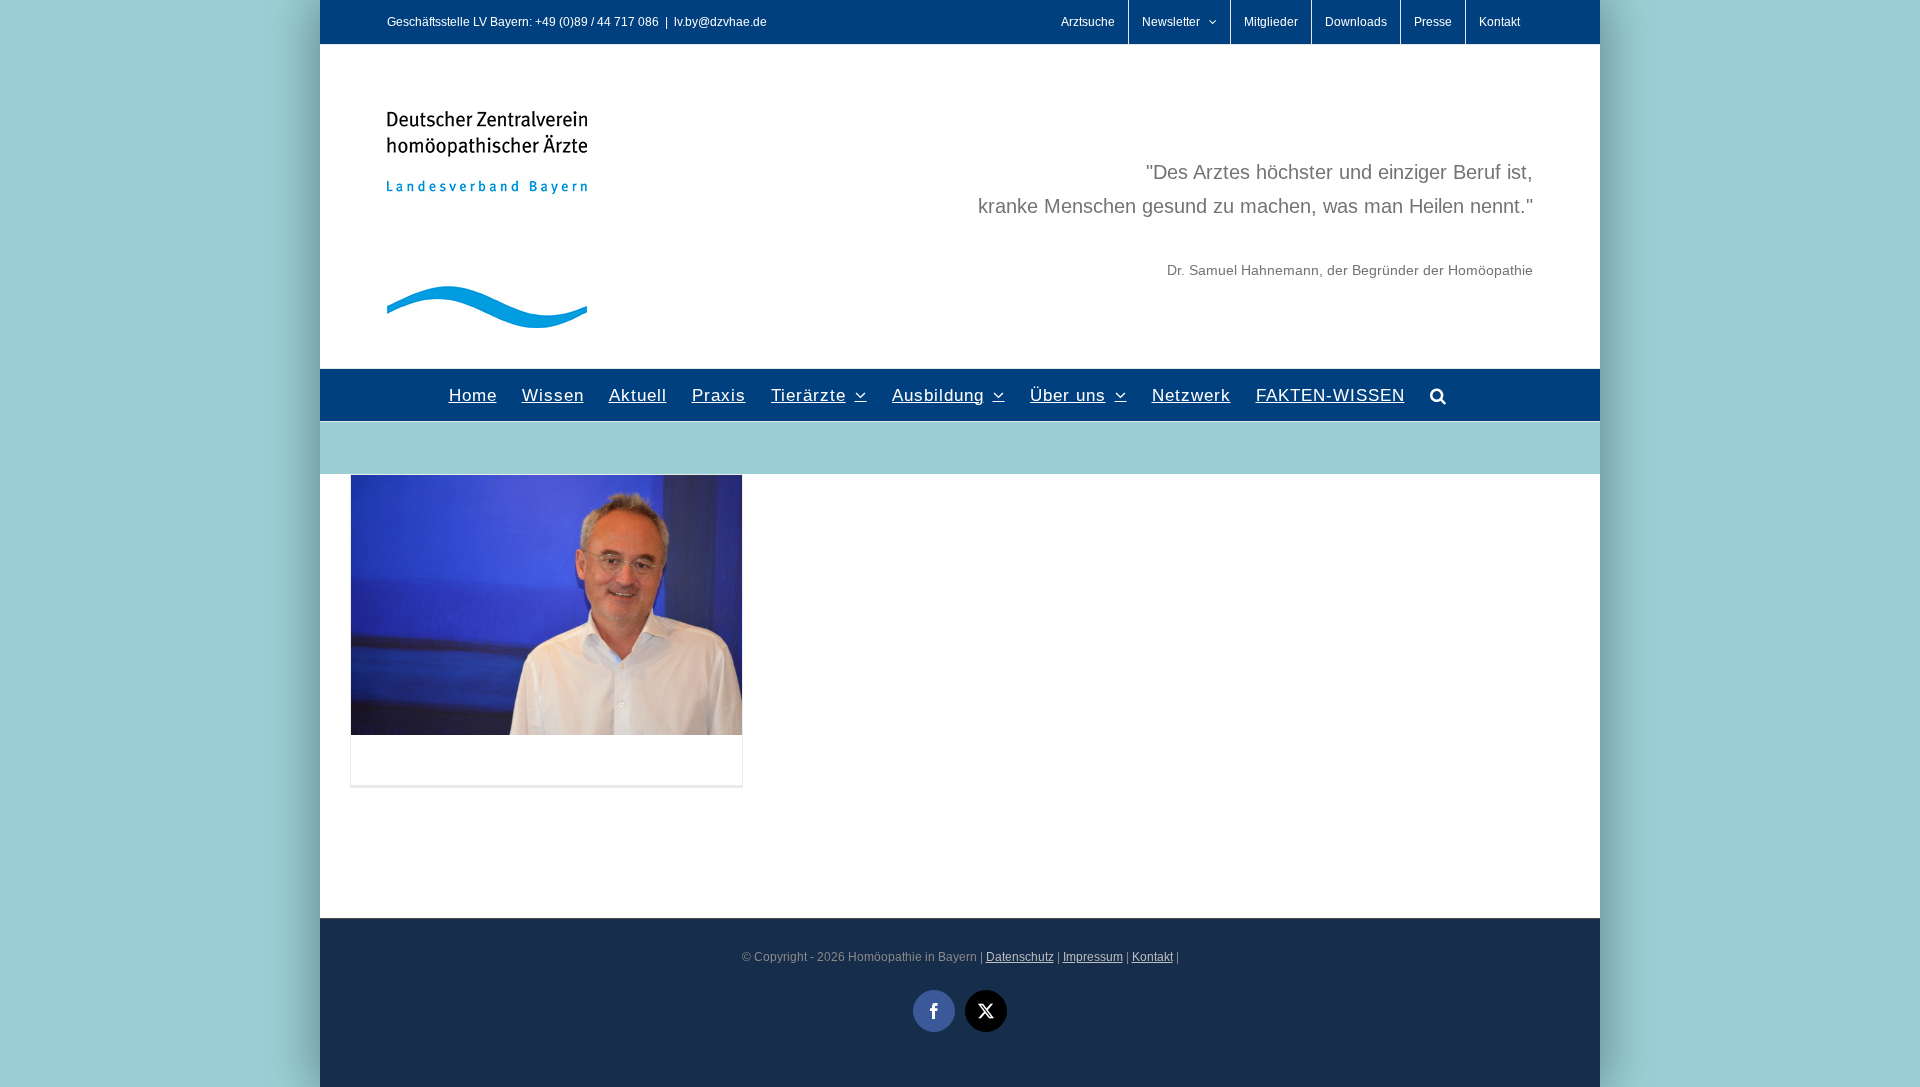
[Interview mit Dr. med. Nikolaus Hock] (546, 487)
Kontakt (1152, 957)
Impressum (1093, 957)
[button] (1438, 395)
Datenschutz (1020, 957)
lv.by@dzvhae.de (720, 22)
